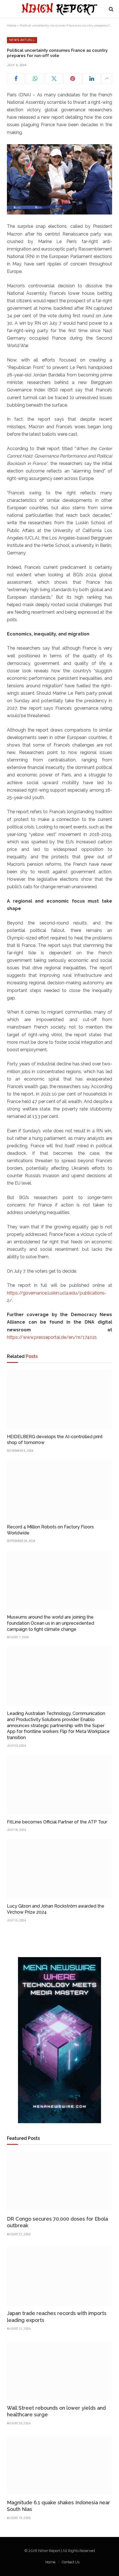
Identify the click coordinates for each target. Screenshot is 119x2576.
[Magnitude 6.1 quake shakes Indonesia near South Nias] (59, 2465)
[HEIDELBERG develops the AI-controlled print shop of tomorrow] (59, 1400)
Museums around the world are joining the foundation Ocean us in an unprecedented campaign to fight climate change (51, 1623)
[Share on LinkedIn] (92, 79)
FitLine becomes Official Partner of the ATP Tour (57, 1822)
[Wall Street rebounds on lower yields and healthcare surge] (59, 2371)
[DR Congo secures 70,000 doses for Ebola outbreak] (59, 2182)
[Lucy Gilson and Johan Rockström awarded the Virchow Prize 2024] (59, 1869)
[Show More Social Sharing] (107, 79)
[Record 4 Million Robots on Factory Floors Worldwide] (59, 1490)
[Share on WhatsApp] (35, 79)
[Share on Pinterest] (73, 79)
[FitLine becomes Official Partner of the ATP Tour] (59, 1785)
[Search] (111, 9)
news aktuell (22, 40)
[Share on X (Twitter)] (54, 79)
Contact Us (71, 2562)
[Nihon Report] (59, 9)
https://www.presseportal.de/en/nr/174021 (52, 1337)
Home (11, 25)
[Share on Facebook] (16, 79)
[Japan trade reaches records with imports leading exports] (59, 2276)
